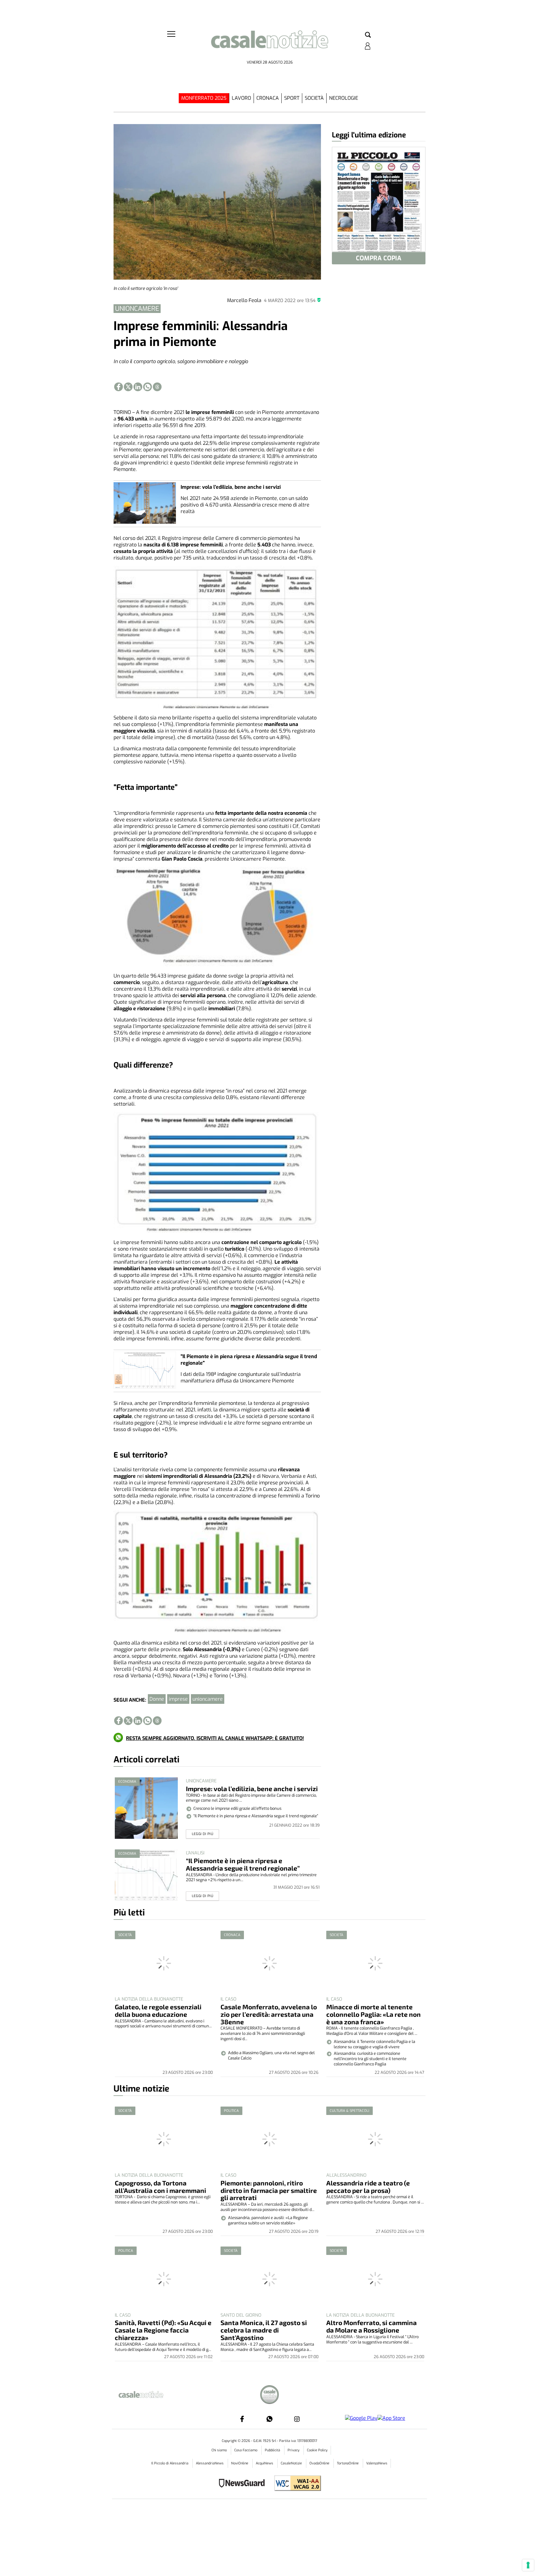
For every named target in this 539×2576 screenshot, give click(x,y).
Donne (157, 1699)
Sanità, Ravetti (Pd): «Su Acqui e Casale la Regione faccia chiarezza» (163, 2330)
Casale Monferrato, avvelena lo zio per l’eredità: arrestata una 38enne (269, 2014)
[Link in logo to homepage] (269, 44)
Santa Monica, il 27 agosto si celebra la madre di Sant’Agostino (264, 2330)
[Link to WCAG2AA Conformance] (295, 2484)
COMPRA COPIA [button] (379, 258)
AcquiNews (265, 2463)
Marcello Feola (244, 300)
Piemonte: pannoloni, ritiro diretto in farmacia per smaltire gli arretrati (269, 2190)
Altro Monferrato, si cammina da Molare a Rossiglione (371, 2326)
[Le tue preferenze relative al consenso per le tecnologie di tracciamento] (528, 2565)
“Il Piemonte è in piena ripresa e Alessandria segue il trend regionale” (243, 1864)
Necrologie (344, 98)
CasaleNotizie (292, 2463)
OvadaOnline (320, 2463)
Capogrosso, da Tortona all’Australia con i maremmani (160, 2187)
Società (314, 98)
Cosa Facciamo (246, 2450)
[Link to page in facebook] (119, 387)
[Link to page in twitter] (128, 387)
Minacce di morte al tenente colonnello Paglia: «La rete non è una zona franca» (374, 2014)
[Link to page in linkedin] (138, 387)
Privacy (294, 2450)
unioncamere (208, 1699)
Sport (292, 98)
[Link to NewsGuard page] (244, 2484)
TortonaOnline (348, 2463)
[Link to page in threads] (157, 387)
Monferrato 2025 (204, 98)
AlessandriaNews (210, 2463)
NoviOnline (240, 2463)
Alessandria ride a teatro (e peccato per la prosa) (368, 2187)
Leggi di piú (203, 1834)
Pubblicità (273, 2450)
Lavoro (241, 98)
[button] (368, 35)
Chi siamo (220, 2450)
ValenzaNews (377, 2463)
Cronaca (268, 98)
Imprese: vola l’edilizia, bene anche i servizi (252, 1788)
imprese (178, 1699)
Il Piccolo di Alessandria (170, 2463)
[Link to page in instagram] (297, 2419)
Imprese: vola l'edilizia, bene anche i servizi (231, 487)
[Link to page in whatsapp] (148, 387)
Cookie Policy (317, 2450)
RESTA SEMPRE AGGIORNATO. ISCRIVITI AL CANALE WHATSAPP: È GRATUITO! (215, 1738)
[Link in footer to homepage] (269, 2395)
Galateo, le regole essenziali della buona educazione (158, 2010)
